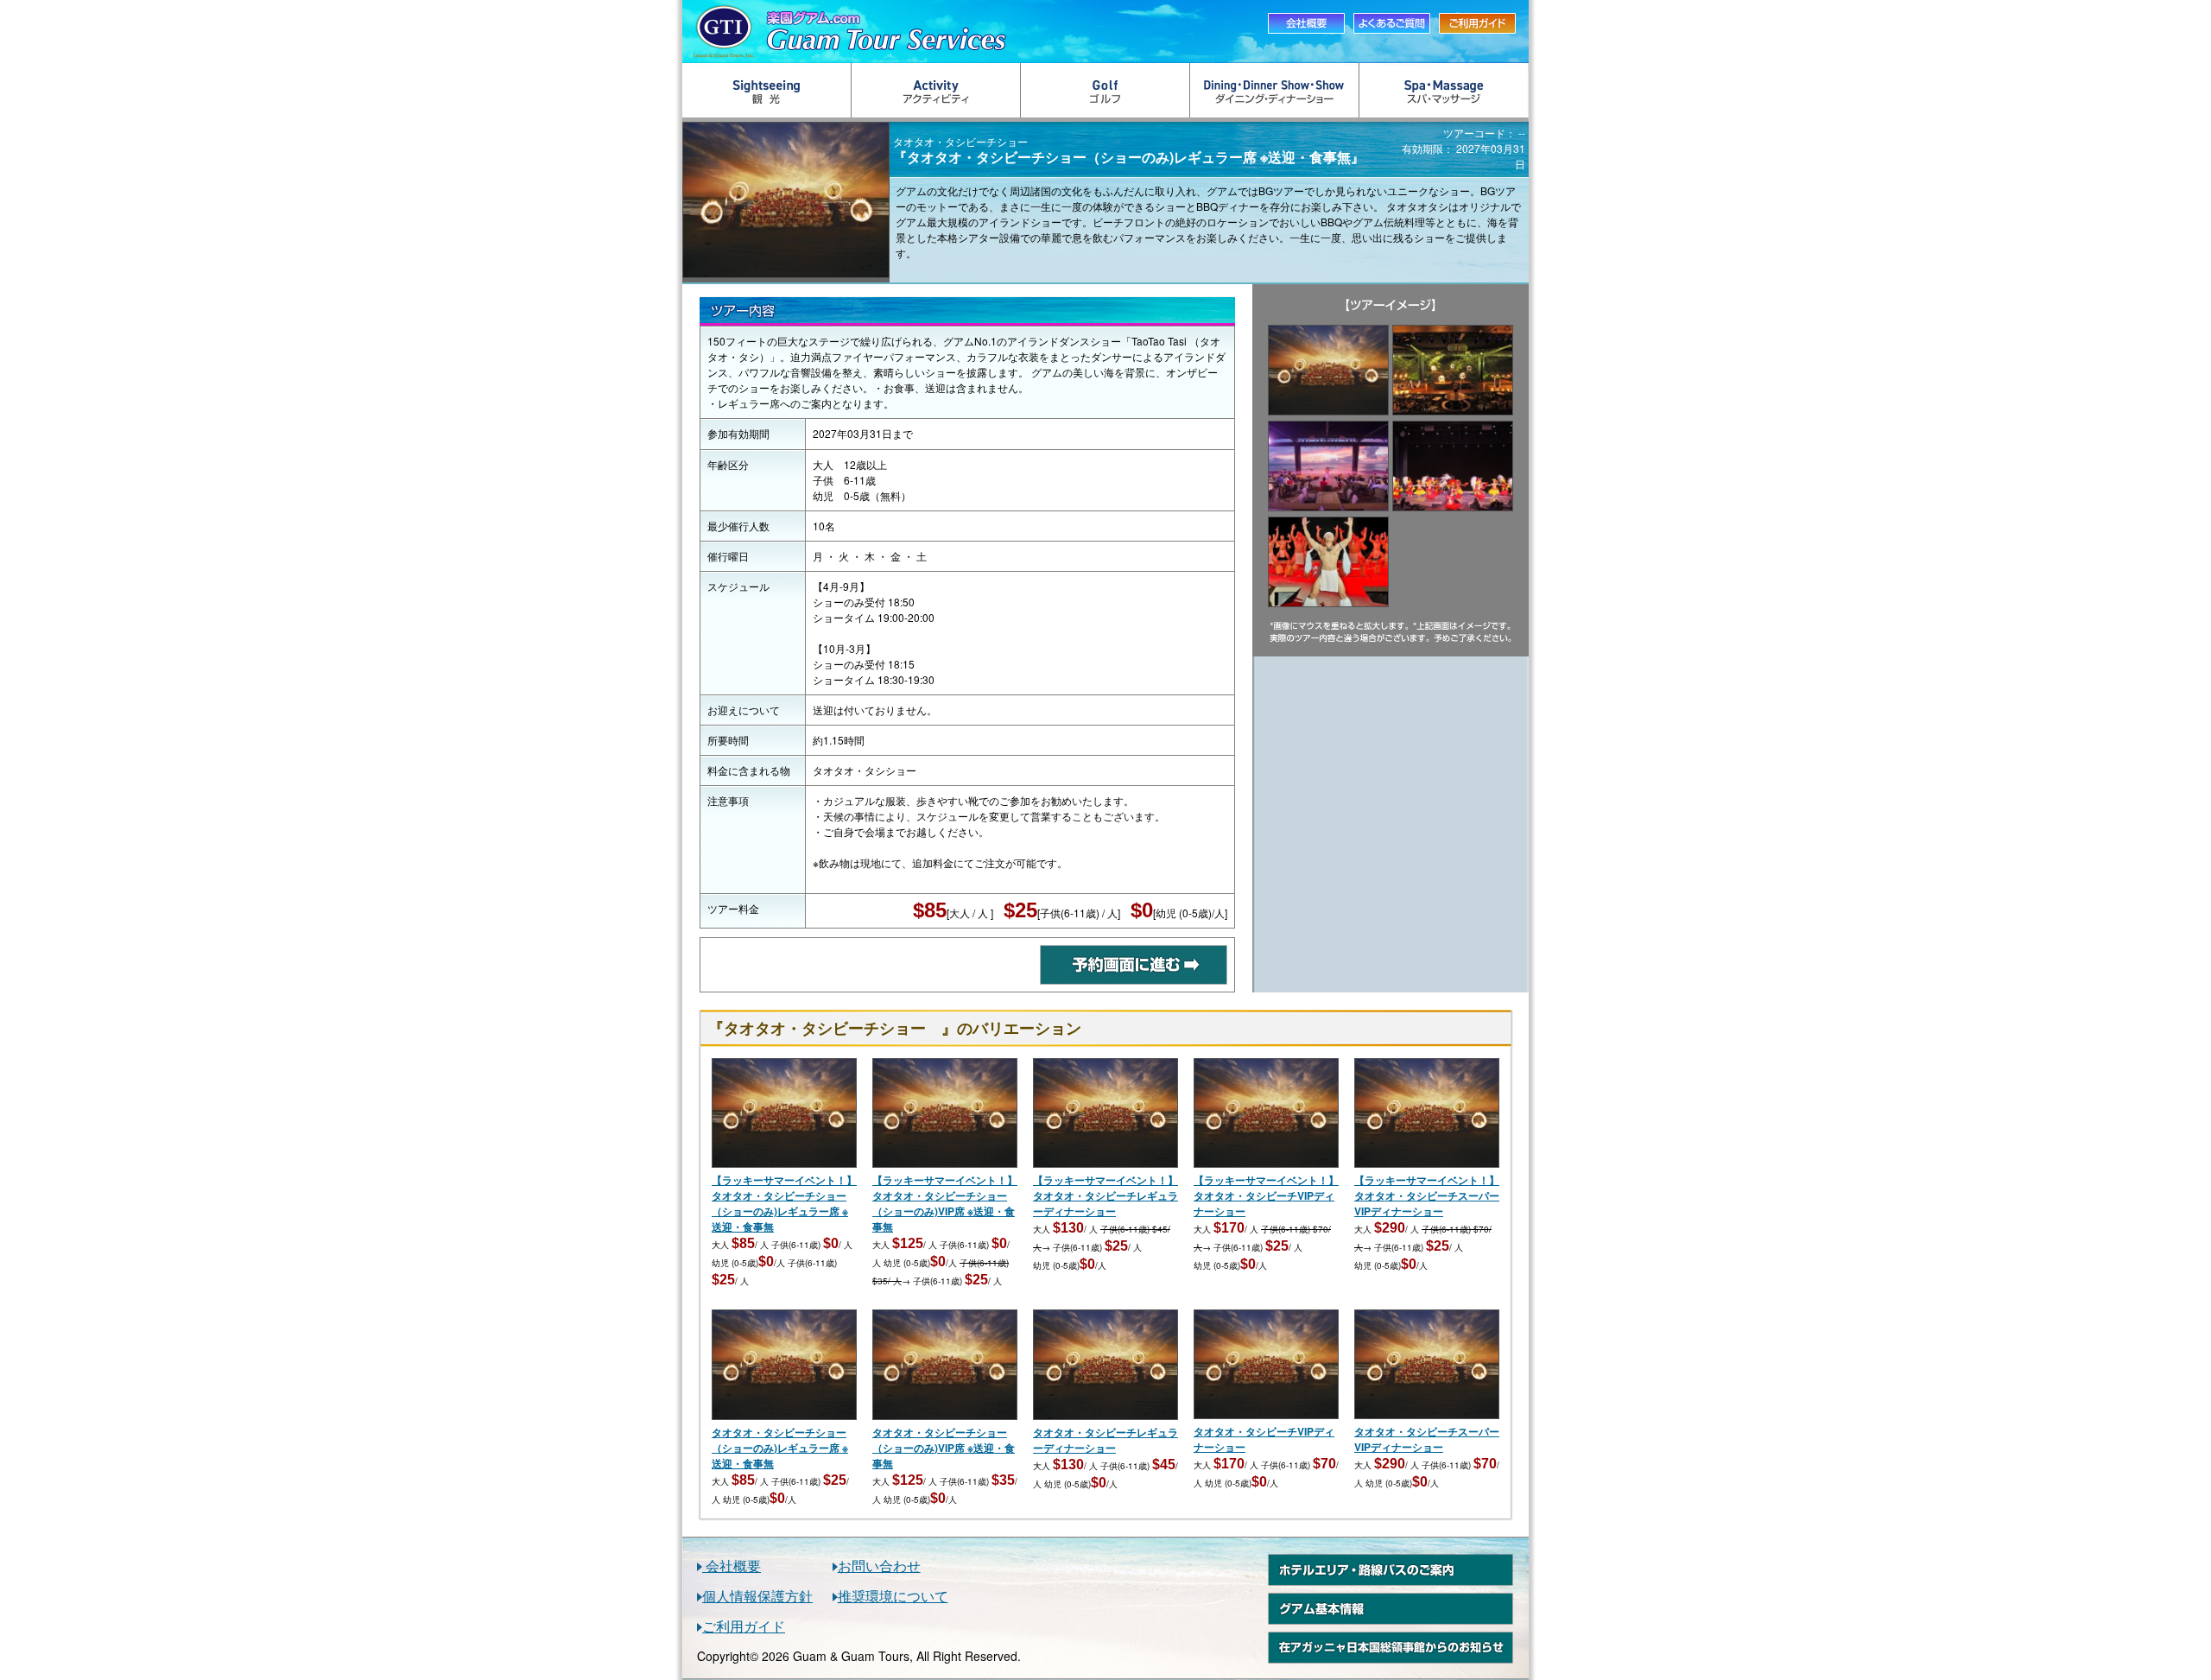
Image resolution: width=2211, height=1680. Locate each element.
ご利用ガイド (744, 1626)
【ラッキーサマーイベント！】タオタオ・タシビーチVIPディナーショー (1266, 1195)
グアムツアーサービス (963, 32)
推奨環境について (893, 1596)
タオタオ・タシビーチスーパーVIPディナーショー (1427, 1439)
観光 (767, 90)
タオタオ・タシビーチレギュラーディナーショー (1105, 1440)
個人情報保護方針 (757, 1596)
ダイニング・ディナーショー (1275, 90)
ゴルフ (1105, 90)
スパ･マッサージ (1444, 90)
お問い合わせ (879, 1566)
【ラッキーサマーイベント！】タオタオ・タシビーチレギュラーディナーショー (1105, 1195)
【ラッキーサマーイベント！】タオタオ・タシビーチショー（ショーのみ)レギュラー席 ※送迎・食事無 (784, 1203)
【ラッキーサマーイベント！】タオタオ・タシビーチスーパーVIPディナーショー (1427, 1195)
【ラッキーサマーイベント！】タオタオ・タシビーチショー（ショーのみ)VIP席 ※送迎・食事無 (945, 1203)
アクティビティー (936, 90)
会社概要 (732, 1566)
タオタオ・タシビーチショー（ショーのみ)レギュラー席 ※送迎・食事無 (780, 1448)
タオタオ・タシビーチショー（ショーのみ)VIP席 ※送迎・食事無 (944, 1448)
